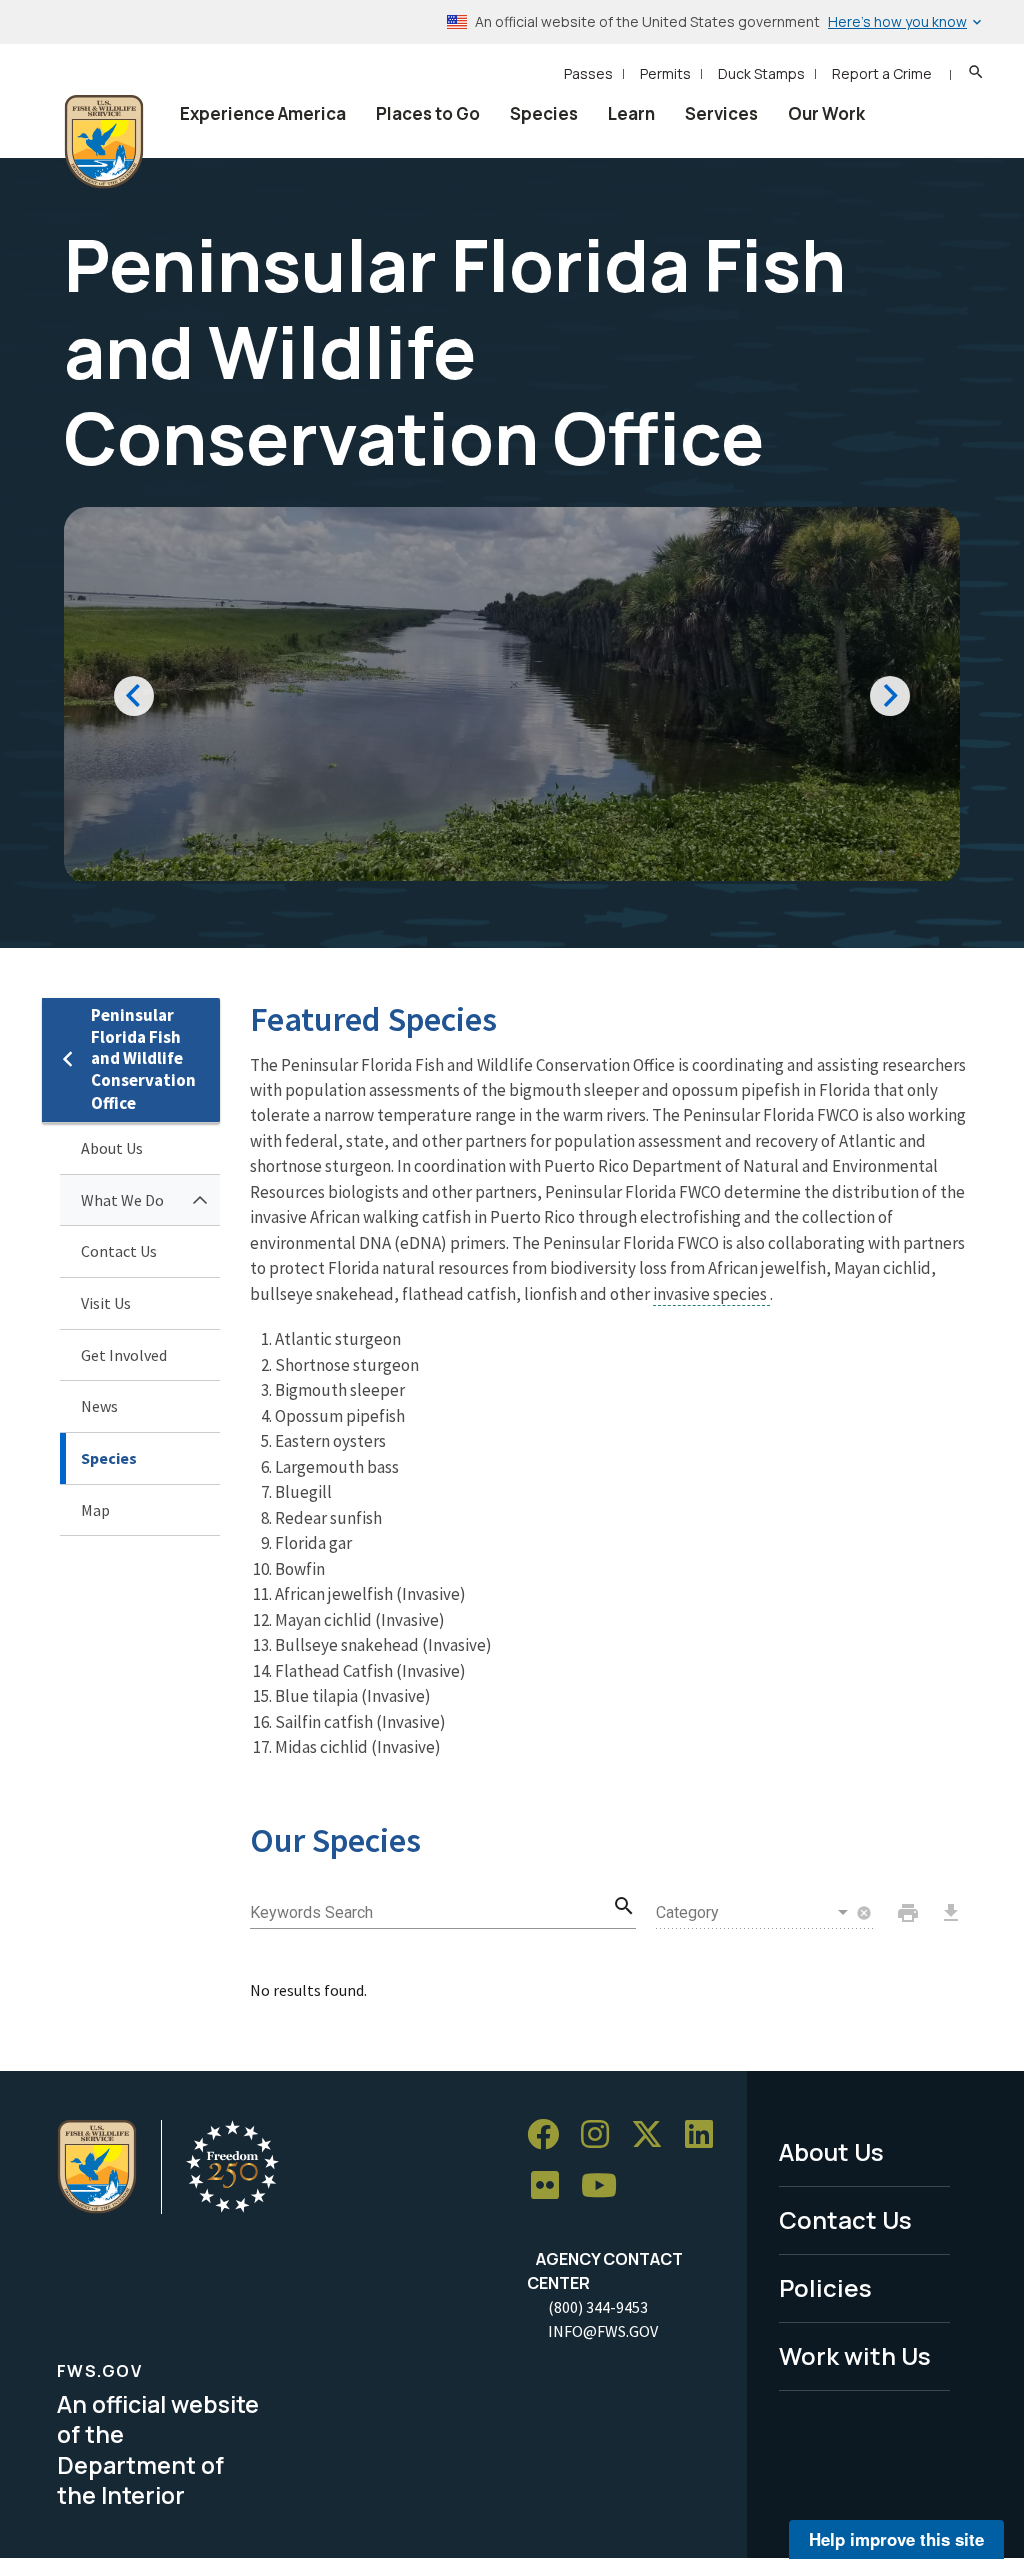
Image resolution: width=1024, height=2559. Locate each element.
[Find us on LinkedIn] (706, 2134)
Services (721, 113)
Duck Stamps (761, 73)
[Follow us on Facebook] (550, 2134)
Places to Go (428, 113)
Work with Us (855, 2355)
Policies (825, 2287)
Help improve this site (896, 2539)
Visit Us (106, 1303)
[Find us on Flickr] (552, 2186)
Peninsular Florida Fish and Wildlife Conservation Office (143, 1059)
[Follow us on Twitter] (654, 2134)
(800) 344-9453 (598, 2307)
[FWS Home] (104, 142)
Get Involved (124, 1355)
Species (544, 113)
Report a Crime (882, 73)
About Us (112, 1148)
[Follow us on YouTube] (606, 2186)
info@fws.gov (603, 2331)
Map (95, 1510)
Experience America (263, 113)
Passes (588, 73)
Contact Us (119, 1251)
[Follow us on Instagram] (602, 2134)
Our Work (826, 113)
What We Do (122, 1200)
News (99, 1406)
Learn (631, 113)
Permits (665, 73)
